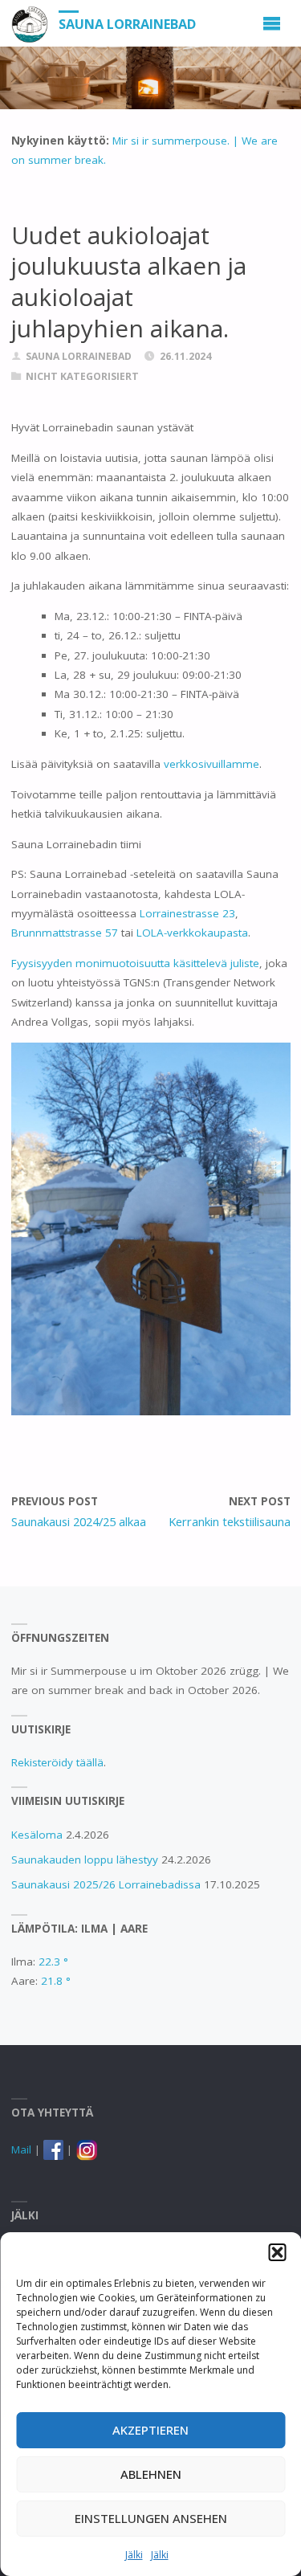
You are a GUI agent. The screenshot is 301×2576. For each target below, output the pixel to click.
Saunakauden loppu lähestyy (85, 1860)
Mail (21, 2149)
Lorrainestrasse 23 (187, 913)
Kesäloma (37, 1835)
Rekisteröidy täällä (57, 1762)
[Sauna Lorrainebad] (30, 23)
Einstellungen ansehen (151, 2518)
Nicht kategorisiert (82, 376)
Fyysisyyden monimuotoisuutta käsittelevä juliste (135, 963)
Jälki (134, 2555)
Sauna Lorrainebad (127, 24)
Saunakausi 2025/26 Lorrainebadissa (106, 1884)
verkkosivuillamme (212, 764)
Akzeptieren (150, 2430)
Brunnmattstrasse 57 (65, 933)
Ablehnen (151, 2474)
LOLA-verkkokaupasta (192, 933)
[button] (277, 2252)
